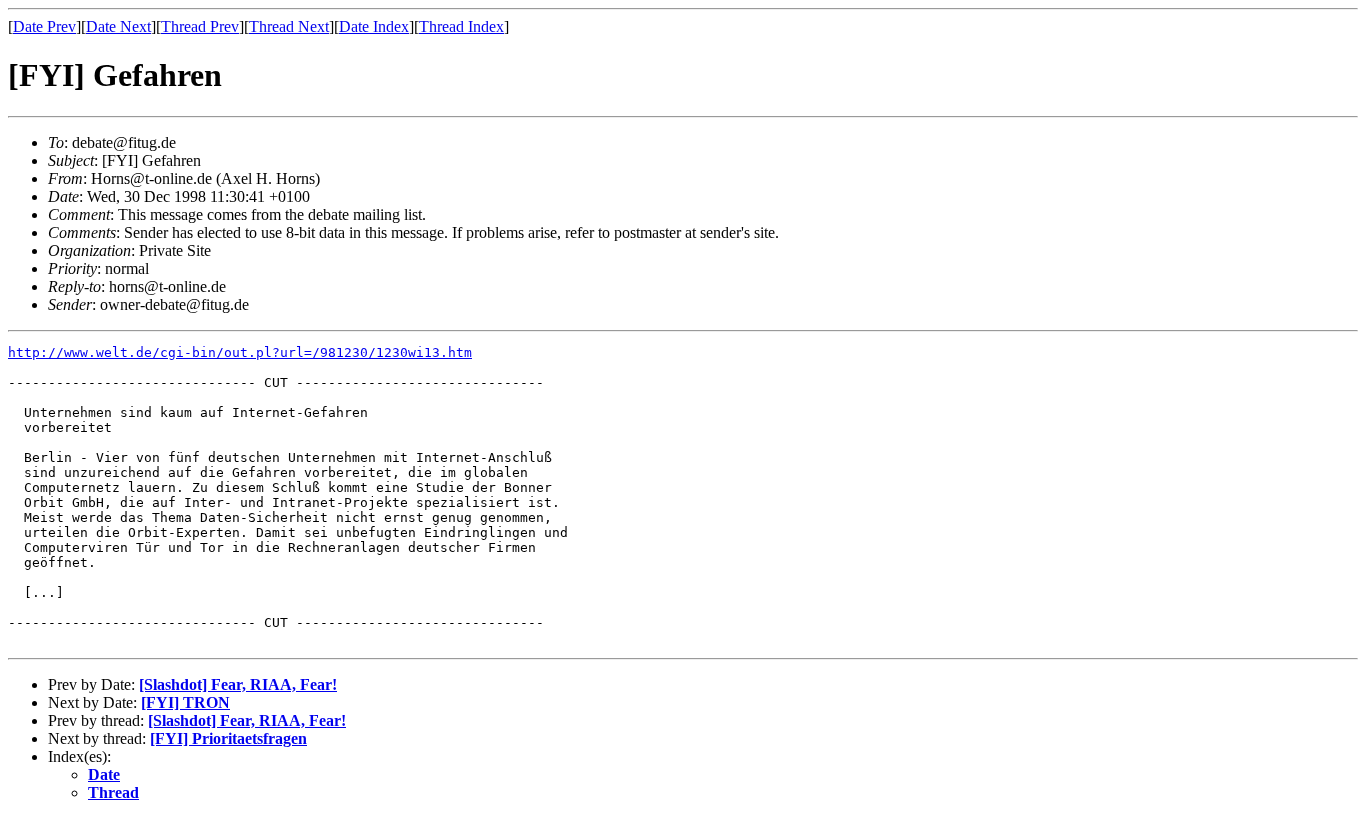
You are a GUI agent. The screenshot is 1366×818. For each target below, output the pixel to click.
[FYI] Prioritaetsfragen (228, 738)
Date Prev (44, 26)
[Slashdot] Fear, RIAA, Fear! (238, 684)
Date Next (118, 26)
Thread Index (461, 26)
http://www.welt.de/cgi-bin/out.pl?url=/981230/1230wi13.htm (240, 352)
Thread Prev (200, 26)
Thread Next (289, 26)
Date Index (374, 26)
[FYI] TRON (185, 702)
